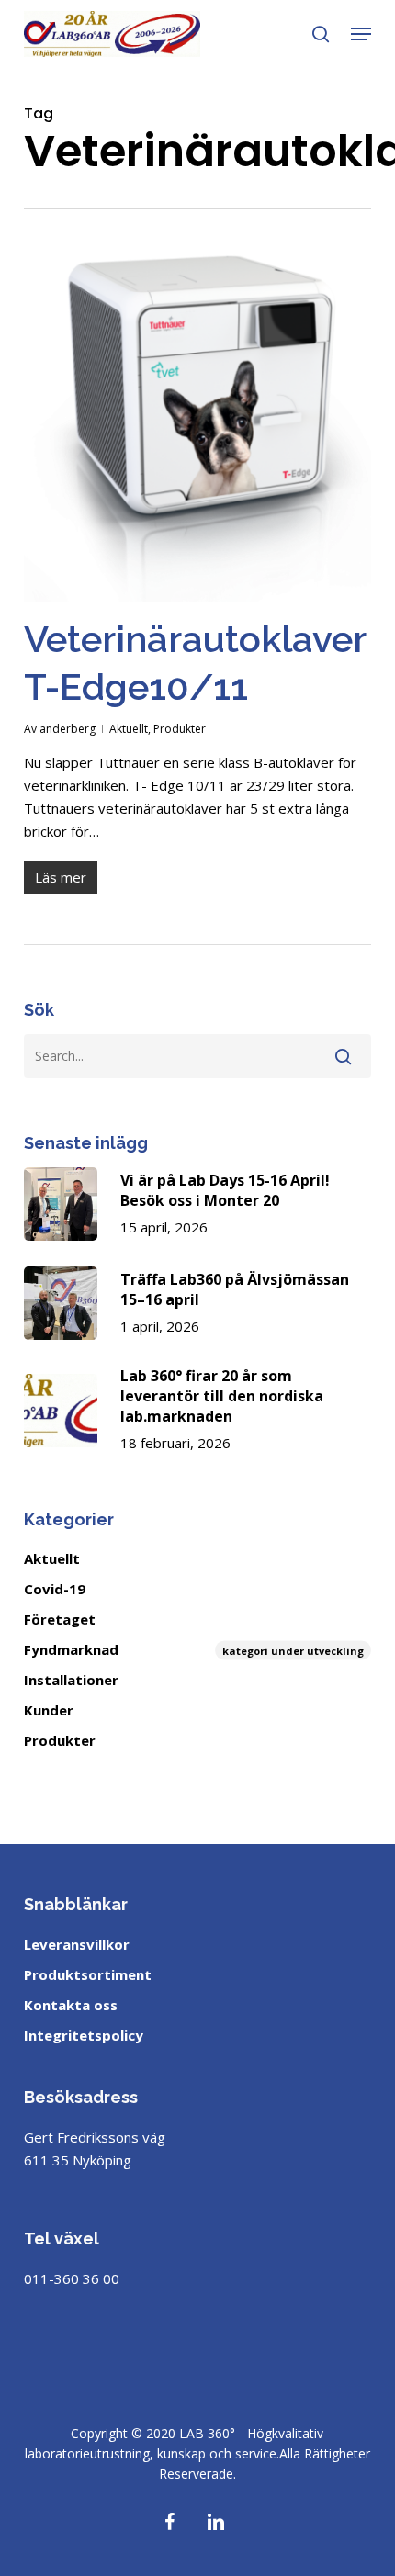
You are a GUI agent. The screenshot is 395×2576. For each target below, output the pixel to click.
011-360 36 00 (72, 2278)
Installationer (71, 1680)
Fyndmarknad (194, 1649)
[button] (361, 34)
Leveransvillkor (77, 1944)
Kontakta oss (71, 2005)
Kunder (49, 1710)
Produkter (180, 729)
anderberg (68, 729)
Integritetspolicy (84, 2035)
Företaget (60, 1619)
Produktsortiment (88, 1974)
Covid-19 (55, 1589)
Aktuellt (129, 729)
